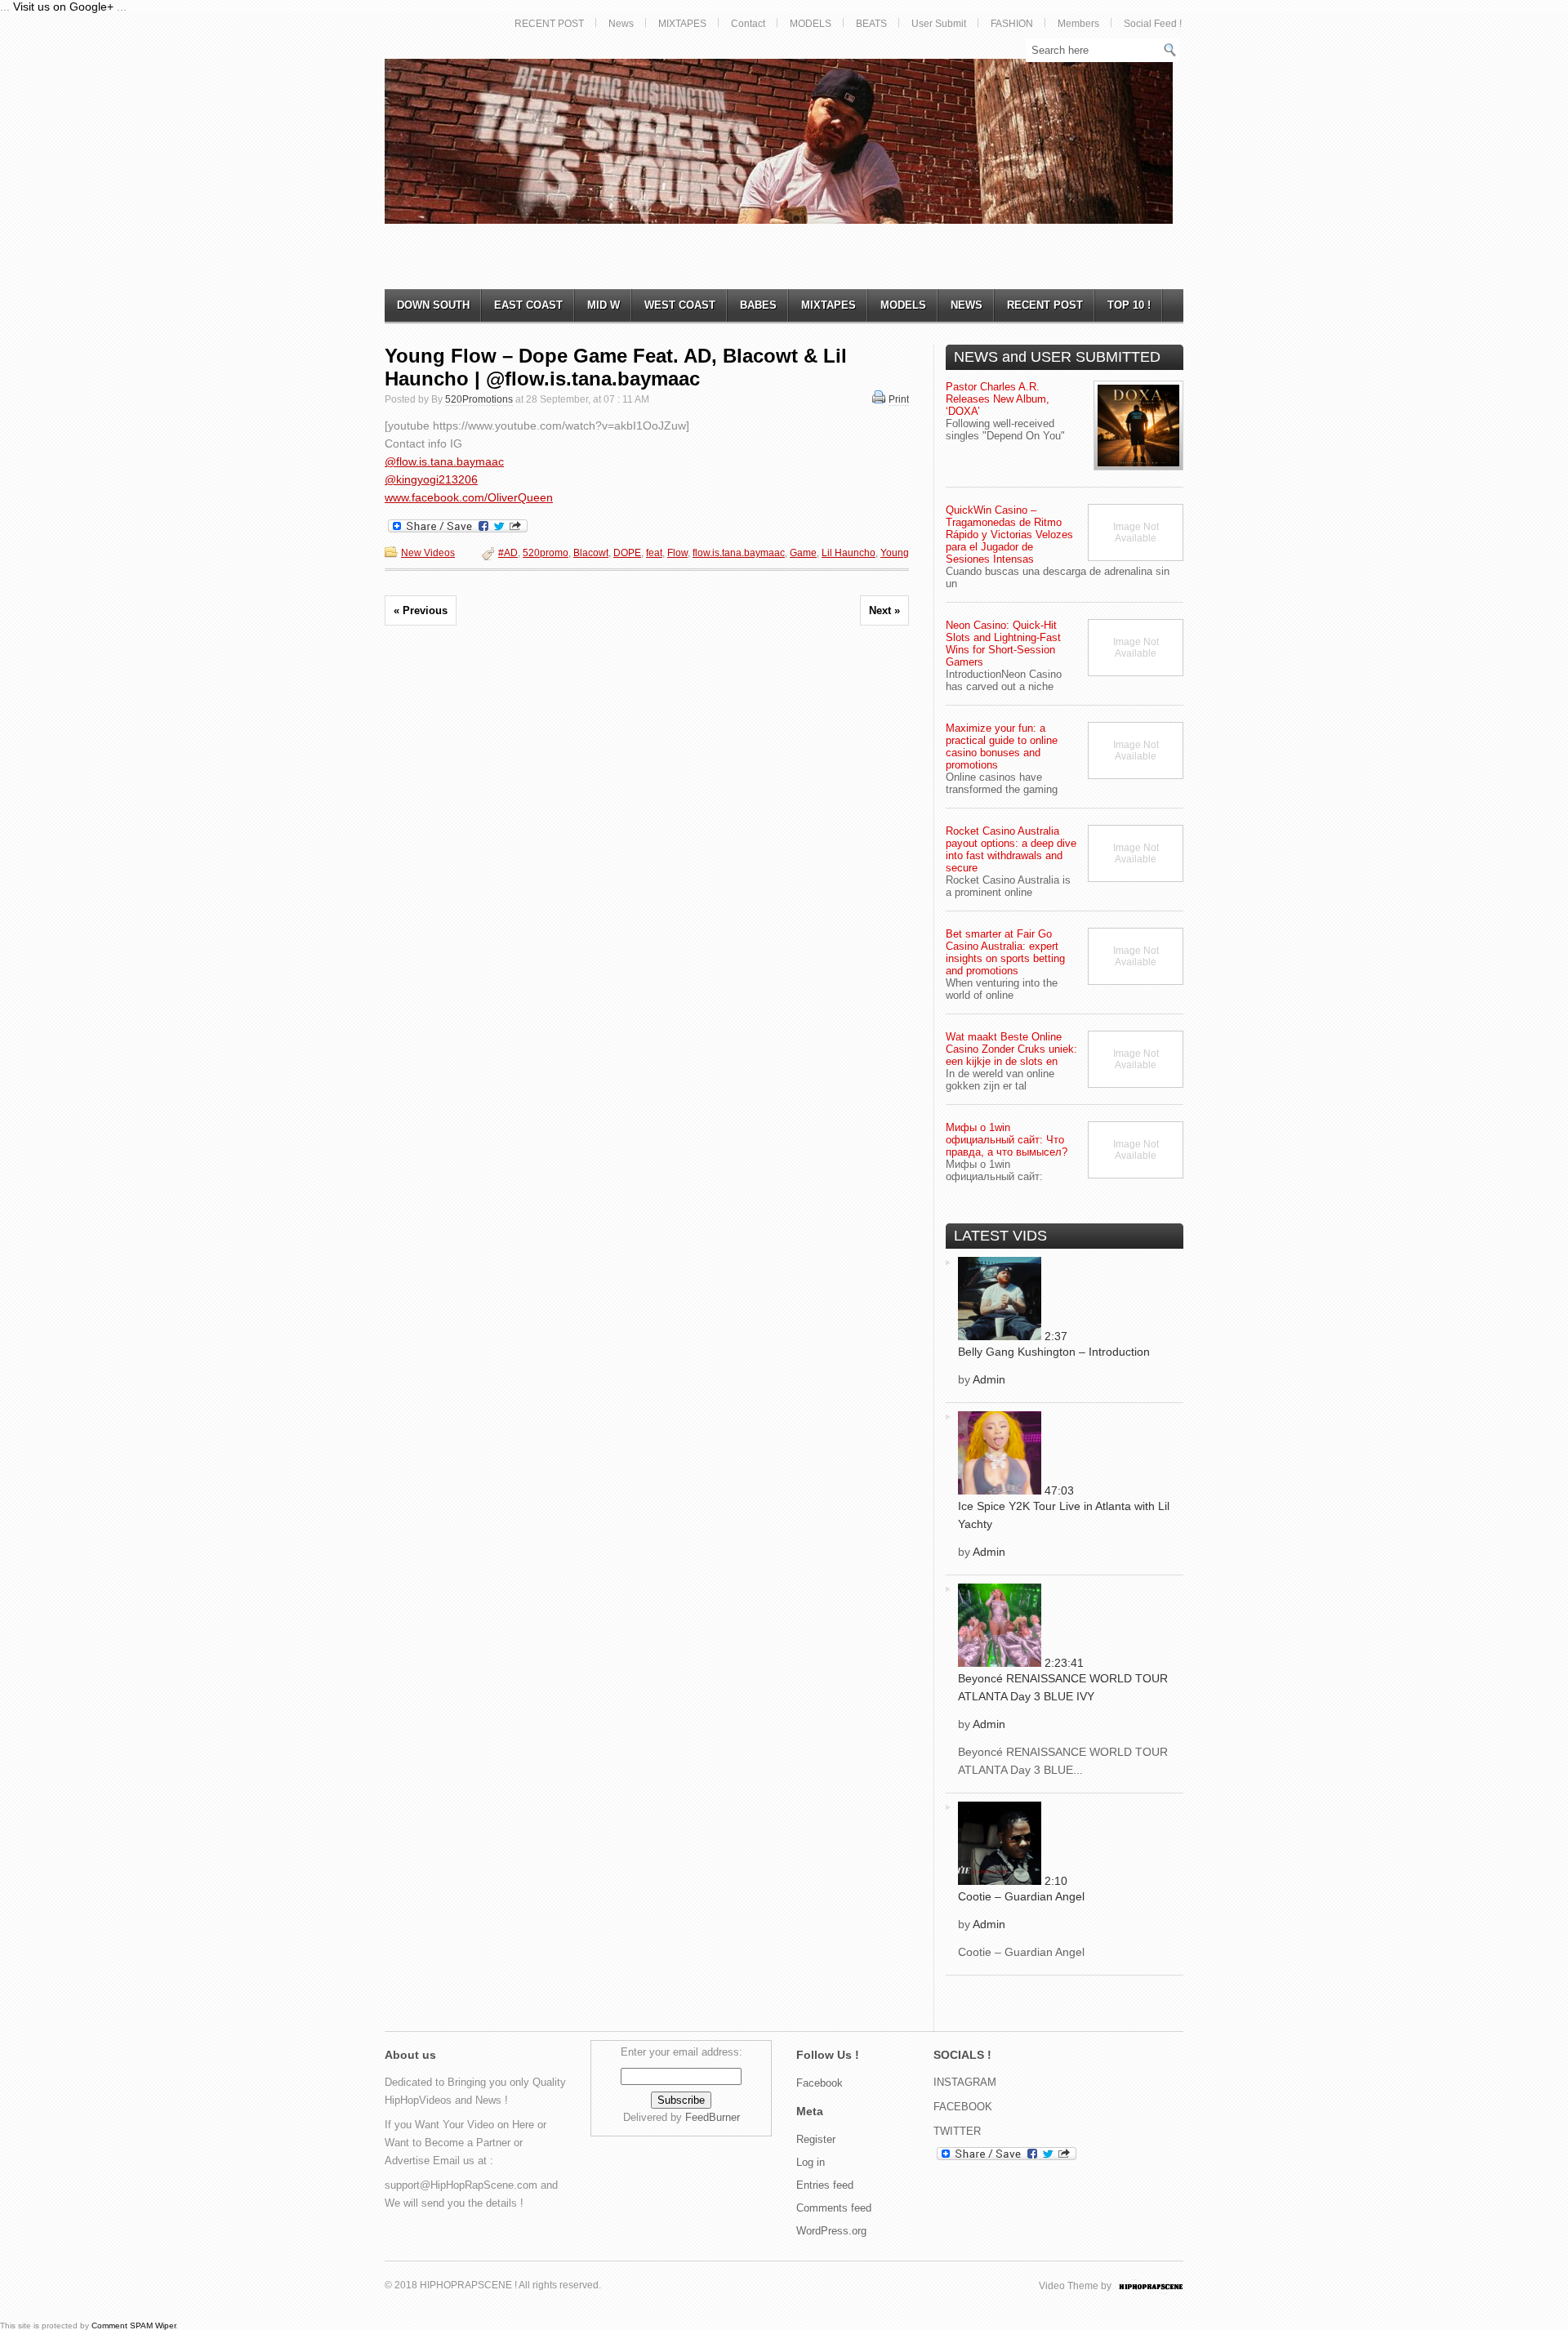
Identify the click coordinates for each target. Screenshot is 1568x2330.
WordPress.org (831, 2231)
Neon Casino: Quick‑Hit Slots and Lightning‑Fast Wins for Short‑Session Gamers (1003, 644)
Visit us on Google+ (63, 7)
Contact (748, 24)
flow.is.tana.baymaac (739, 553)
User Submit (939, 24)
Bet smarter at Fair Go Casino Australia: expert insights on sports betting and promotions (1005, 952)
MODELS (811, 24)
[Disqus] (647, 867)
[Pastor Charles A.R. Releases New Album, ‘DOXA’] (1138, 425)
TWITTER (957, 2131)
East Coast (528, 305)
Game (803, 553)
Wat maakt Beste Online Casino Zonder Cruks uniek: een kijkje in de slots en (1011, 1049)
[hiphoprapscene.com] (1167, 2286)
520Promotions (479, 399)
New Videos (428, 553)
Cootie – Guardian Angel (1021, 1896)
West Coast (680, 305)
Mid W (604, 305)
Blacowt (591, 553)
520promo (546, 553)
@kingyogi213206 (431, 479)
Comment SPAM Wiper (134, 2326)
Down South (433, 305)
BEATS (871, 24)
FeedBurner (713, 2117)
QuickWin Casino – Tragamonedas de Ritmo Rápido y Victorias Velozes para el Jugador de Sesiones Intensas (1009, 535)
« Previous (421, 610)
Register (816, 2139)
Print (899, 399)
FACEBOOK (963, 2107)
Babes (758, 305)
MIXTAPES (682, 24)
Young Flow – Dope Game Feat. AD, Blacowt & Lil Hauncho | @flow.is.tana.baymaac (616, 367)
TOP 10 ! (1129, 305)
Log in (811, 2162)
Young (895, 553)
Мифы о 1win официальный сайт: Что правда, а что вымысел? (1007, 1140)
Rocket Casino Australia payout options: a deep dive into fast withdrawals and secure (1011, 849)
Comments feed (834, 2208)
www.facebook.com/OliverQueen (469, 497)
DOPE (627, 553)
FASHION (1012, 24)
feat (654, 553)
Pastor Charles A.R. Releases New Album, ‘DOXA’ (998, 399)
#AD (508, 553)
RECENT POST (549, 24)
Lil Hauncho (849, 553)
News (621, 24)
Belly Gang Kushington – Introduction (1054, 1352)
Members (1078, 24)
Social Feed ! (1153, 24)
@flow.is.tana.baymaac (444, 461)
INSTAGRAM (965, 2082)
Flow (677, 553)
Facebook (820, 2083)
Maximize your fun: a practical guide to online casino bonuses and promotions (1002, 746)
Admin (989, 1379)
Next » (884, 610)
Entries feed (825, 2185)
